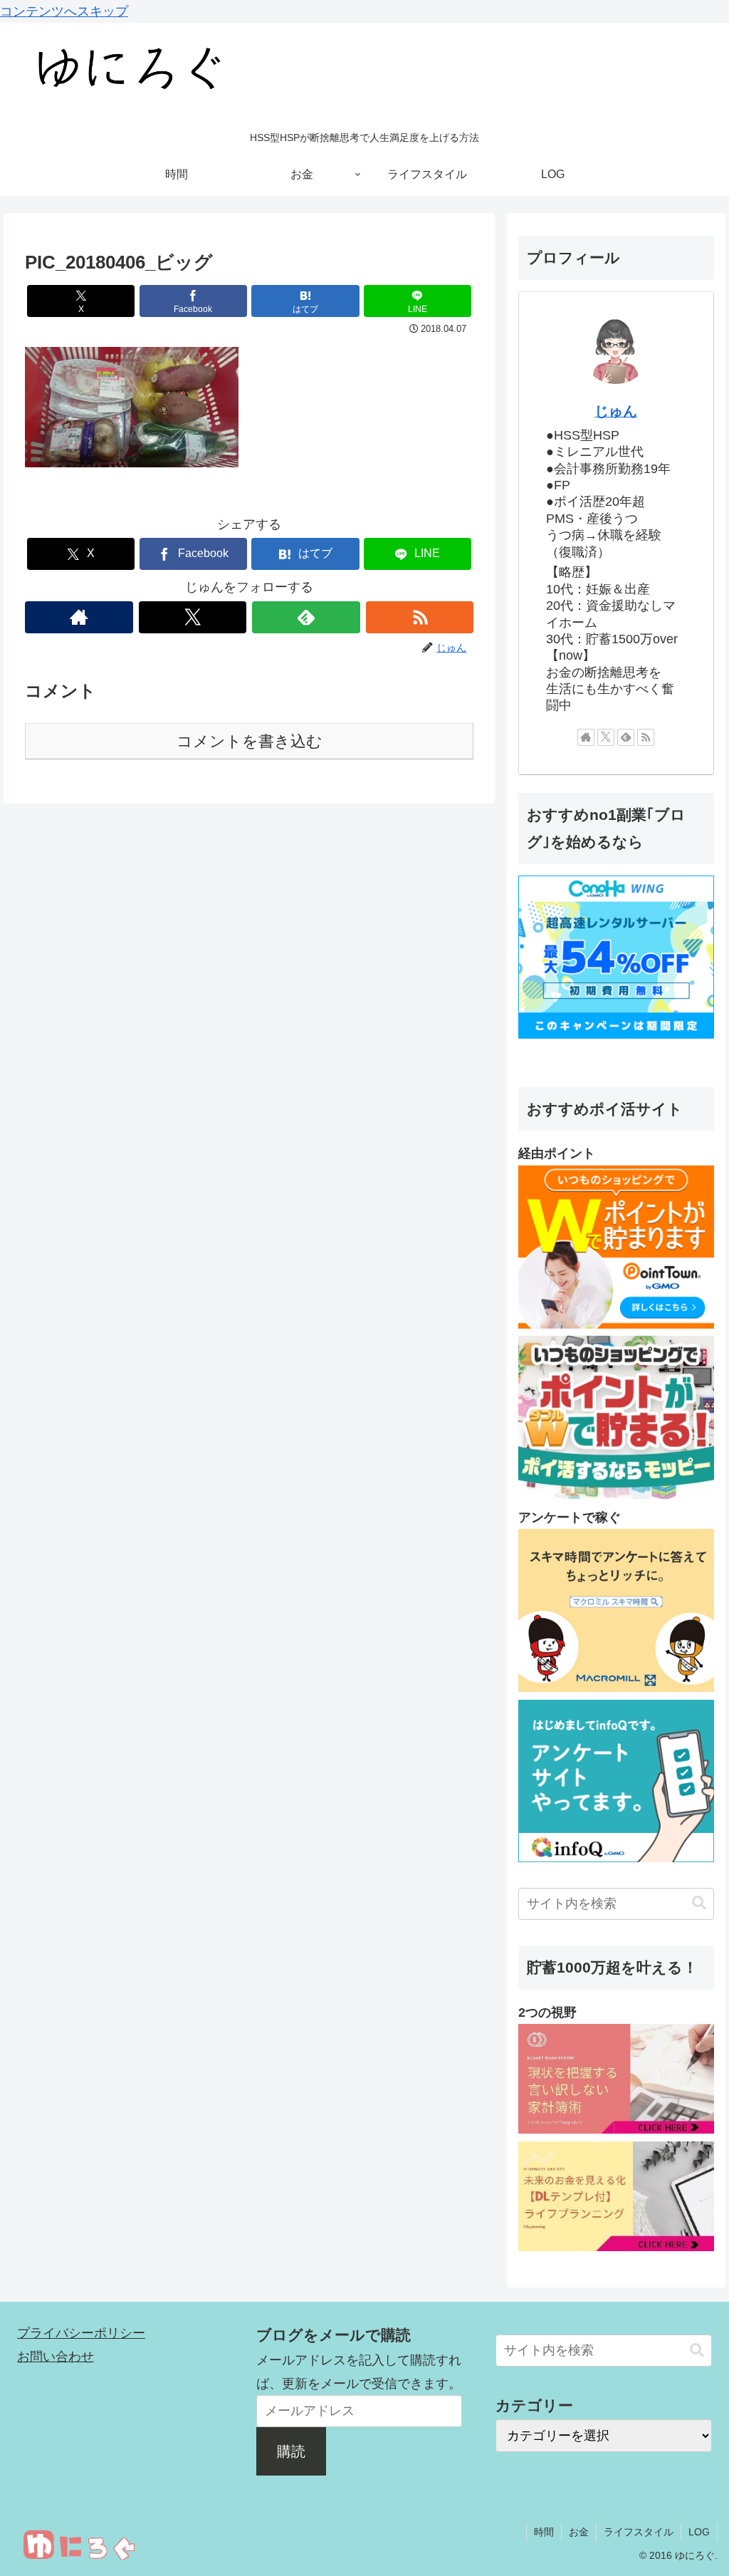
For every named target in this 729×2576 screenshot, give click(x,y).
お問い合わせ (56, 2357)
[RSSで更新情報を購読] (420, 617)
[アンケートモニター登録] (616, 1688)
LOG (699, 2532)
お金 (579, 2532)
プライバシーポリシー (81, 2333)
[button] (699, 1903)
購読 (291, 2451)
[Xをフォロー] (193, 617)
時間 (544, 2532)
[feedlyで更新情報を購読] (306, 617)
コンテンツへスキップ (64, 11)
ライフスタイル (639, 2532)
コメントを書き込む (250, 741)
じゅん (616, 411)
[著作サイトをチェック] (79, 617)
